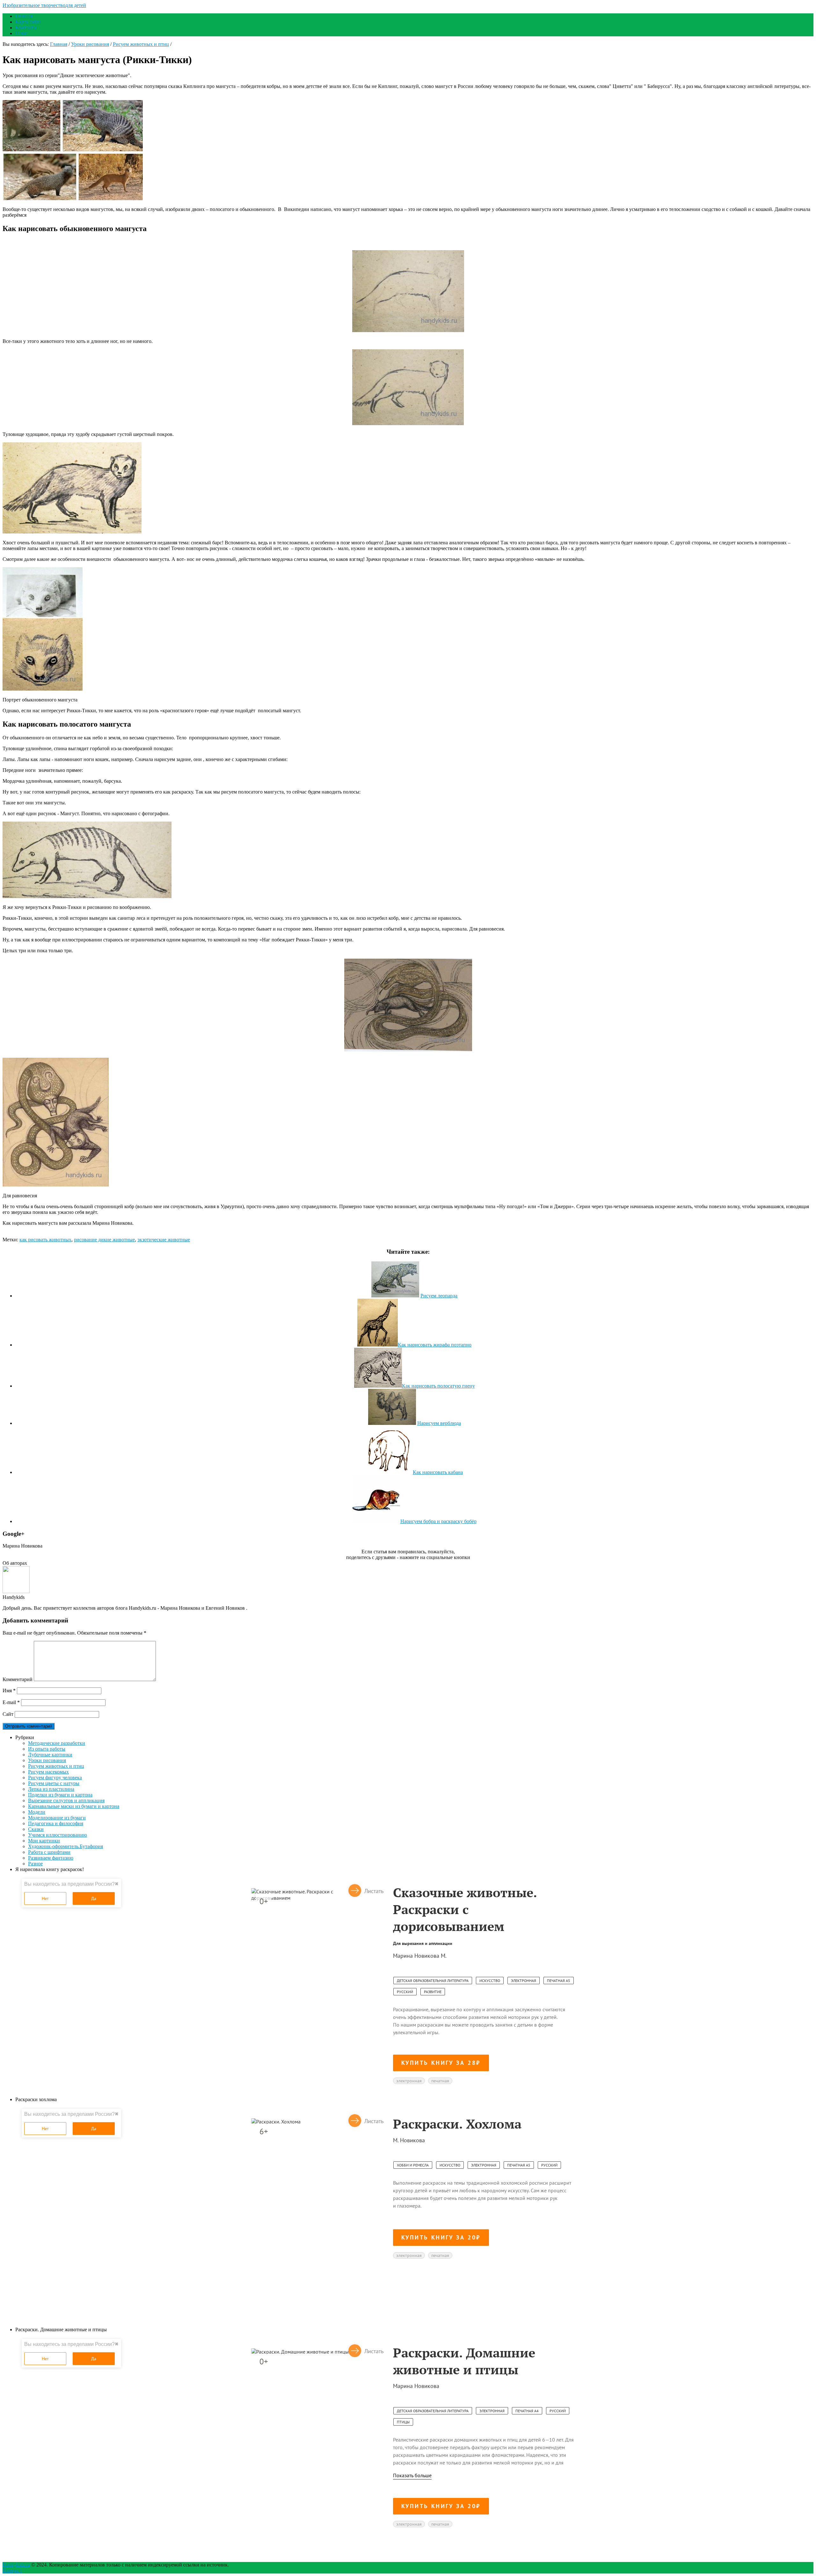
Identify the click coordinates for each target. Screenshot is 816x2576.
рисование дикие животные (104, 1240)
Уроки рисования (90, 44)
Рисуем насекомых (48, 1772)
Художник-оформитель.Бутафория (66, 1846)
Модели (37, 1812)
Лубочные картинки (50, 1755)
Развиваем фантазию (51, 1858)
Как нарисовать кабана (438, 1472)
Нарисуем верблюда (439, 1423)
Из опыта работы (47, 1749)
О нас (22, 33)
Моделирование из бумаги (57, 1818)
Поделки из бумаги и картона (60, 1795)
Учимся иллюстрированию (58, 1835)
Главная (24, 16)
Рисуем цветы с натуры (54, 1783)
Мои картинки (44, 1841)
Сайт (8, 1714)
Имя (9, 1691)
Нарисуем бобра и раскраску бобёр (438, 1521)
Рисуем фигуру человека (55, 1778)
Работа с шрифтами (49, 1852)
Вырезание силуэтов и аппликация (66, 1800)
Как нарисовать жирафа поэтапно (435, 1345)
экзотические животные (164, 1240)
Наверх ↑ (12, 2570)
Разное (35, 1864)
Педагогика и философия (56, 1823)
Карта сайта (28, 22)
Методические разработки (57, 1743)
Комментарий (18, 1679)
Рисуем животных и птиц (141, 44)
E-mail (11, 1702)
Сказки (36, 1829)
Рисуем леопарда (439, 1296)
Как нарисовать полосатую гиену (438, 1386)
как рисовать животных (45, 1240)
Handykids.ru (16, 2565)
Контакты (26, 28)
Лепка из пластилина (51, 1789)
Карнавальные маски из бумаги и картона (74, 1806)
